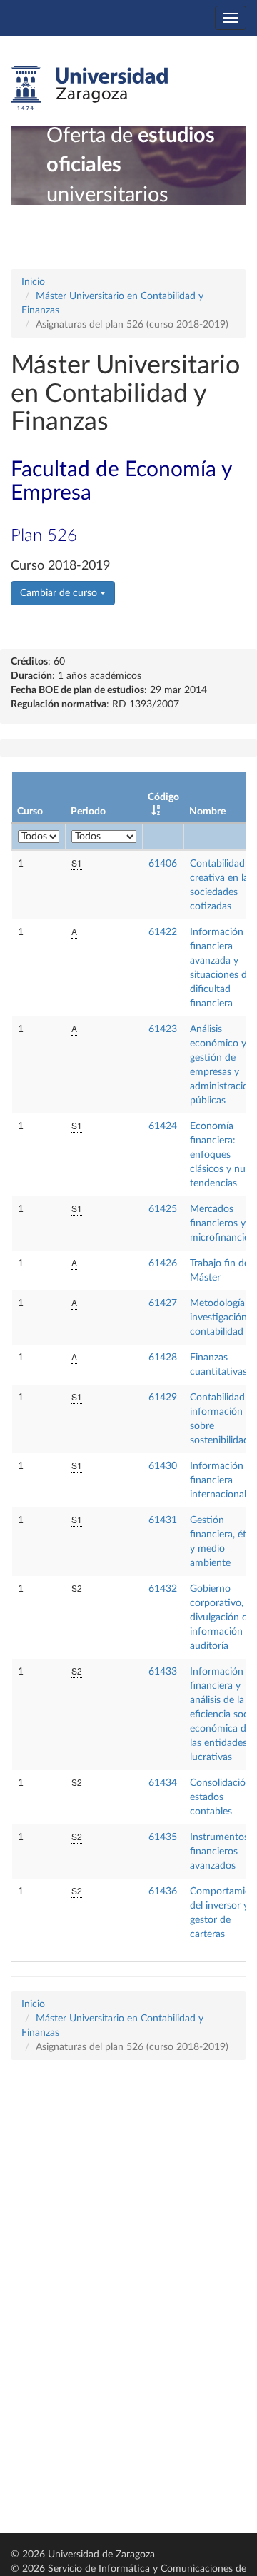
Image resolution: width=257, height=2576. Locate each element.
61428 (163, 1358)
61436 (163, 1891)
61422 (163, 932)
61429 (163, 1398)
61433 (163, 1672)
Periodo (88, 812)
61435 (163, 1837)
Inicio (33, 282)
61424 (163, 1126)
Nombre (207, 812)
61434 (163, 1783)
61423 (163, 1029)
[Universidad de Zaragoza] (89, 89)
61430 (163, 1466)
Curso (30, 812)
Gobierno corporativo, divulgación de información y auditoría (221, 1617)
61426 (163, 1263)
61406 (163, 864)
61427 (163, 1303)
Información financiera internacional (218, 1480)
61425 (163, 1209)
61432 (163, 1589)
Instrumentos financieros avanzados (219, 1852)
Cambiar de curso (60, 593)
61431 (163, 1520)
